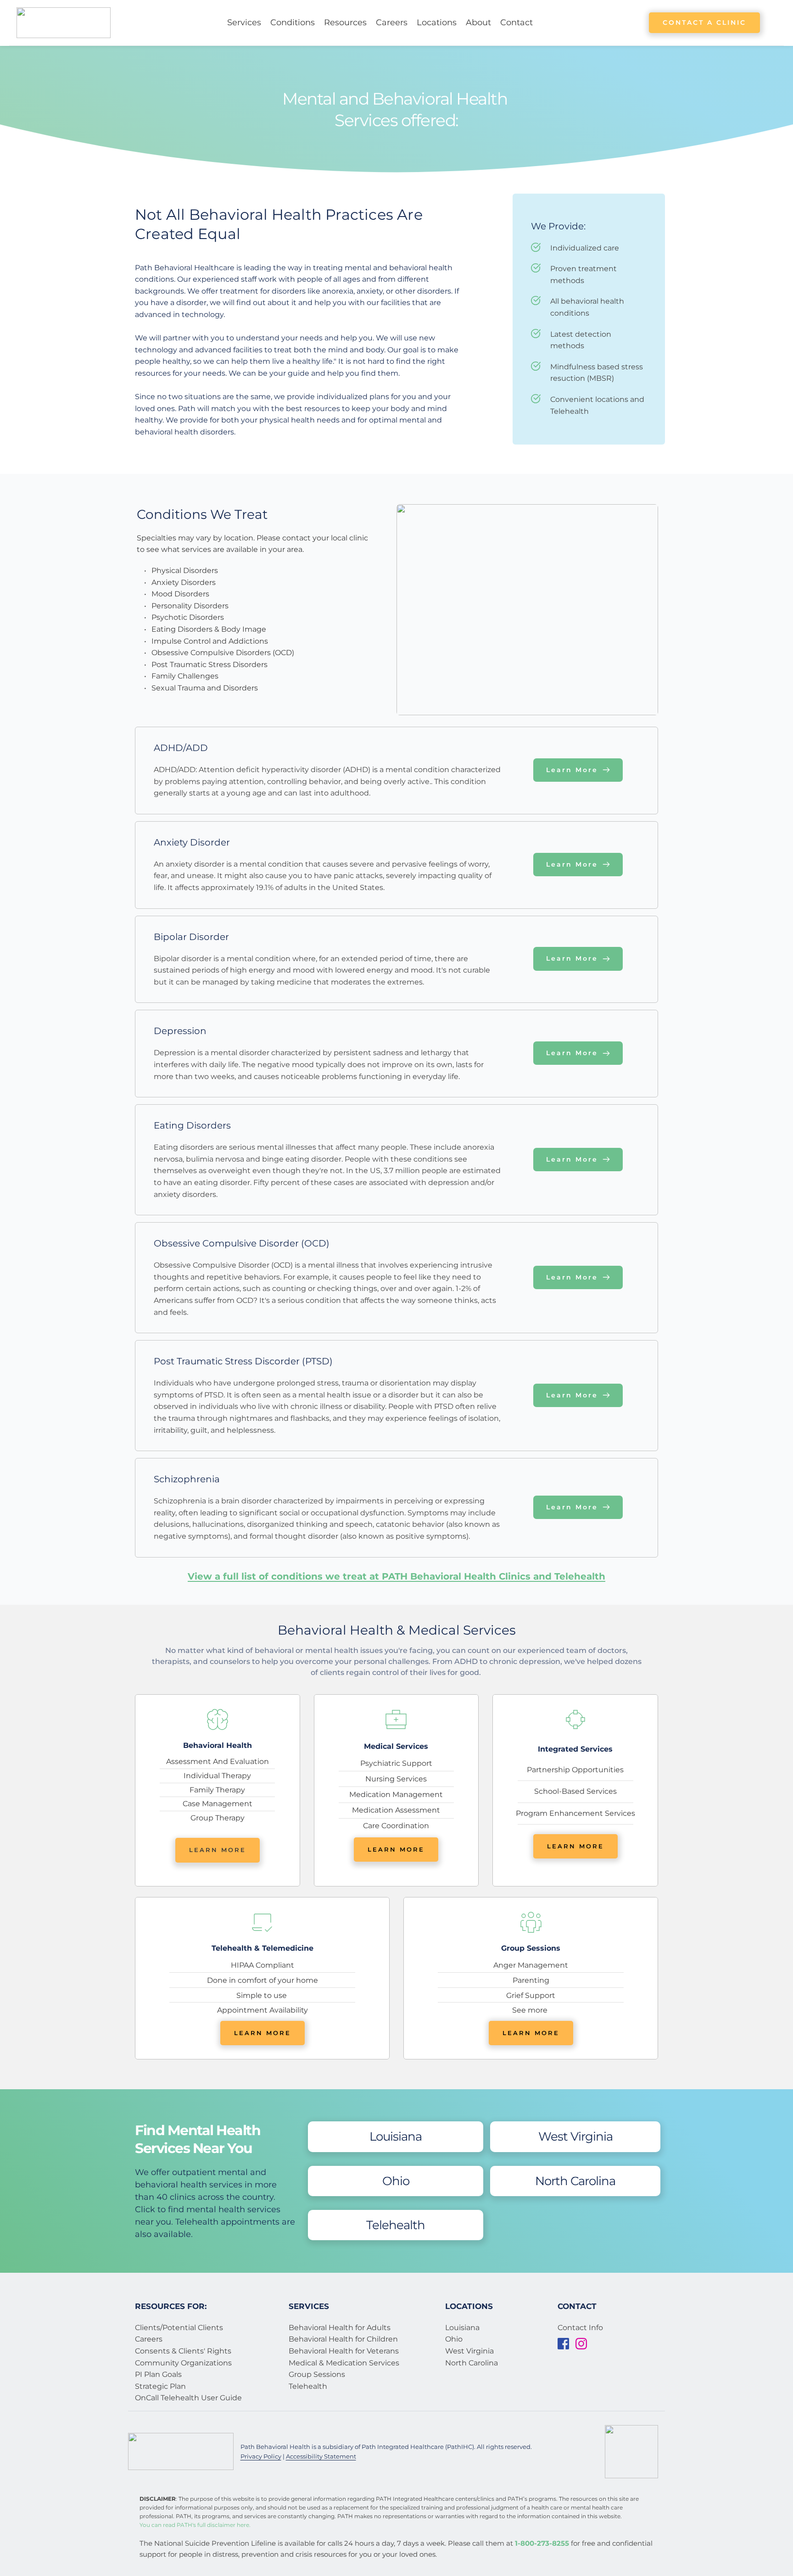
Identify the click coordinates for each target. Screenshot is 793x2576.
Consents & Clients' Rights (183, 2351)
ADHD (466, 1661)
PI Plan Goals (158, 2374)
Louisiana (462, 2328)
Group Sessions (317, 2374)
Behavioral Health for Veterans (345, 2351)
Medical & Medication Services (345, 2363)
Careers (149, 2339)
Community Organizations (183, 2363)
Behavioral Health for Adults (340, 2328)
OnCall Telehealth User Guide (189, 2398)
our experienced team (545, 1650)
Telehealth (308, 2386)
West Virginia (469, 2351)
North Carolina (472, 2363)
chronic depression (525, 1661)
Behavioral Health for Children (343, 2339)
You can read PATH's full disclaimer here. (195, 2525)
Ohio (454, 2339)
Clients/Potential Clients (179, 2328)
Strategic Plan (160, 2386)
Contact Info (580, 2328)
